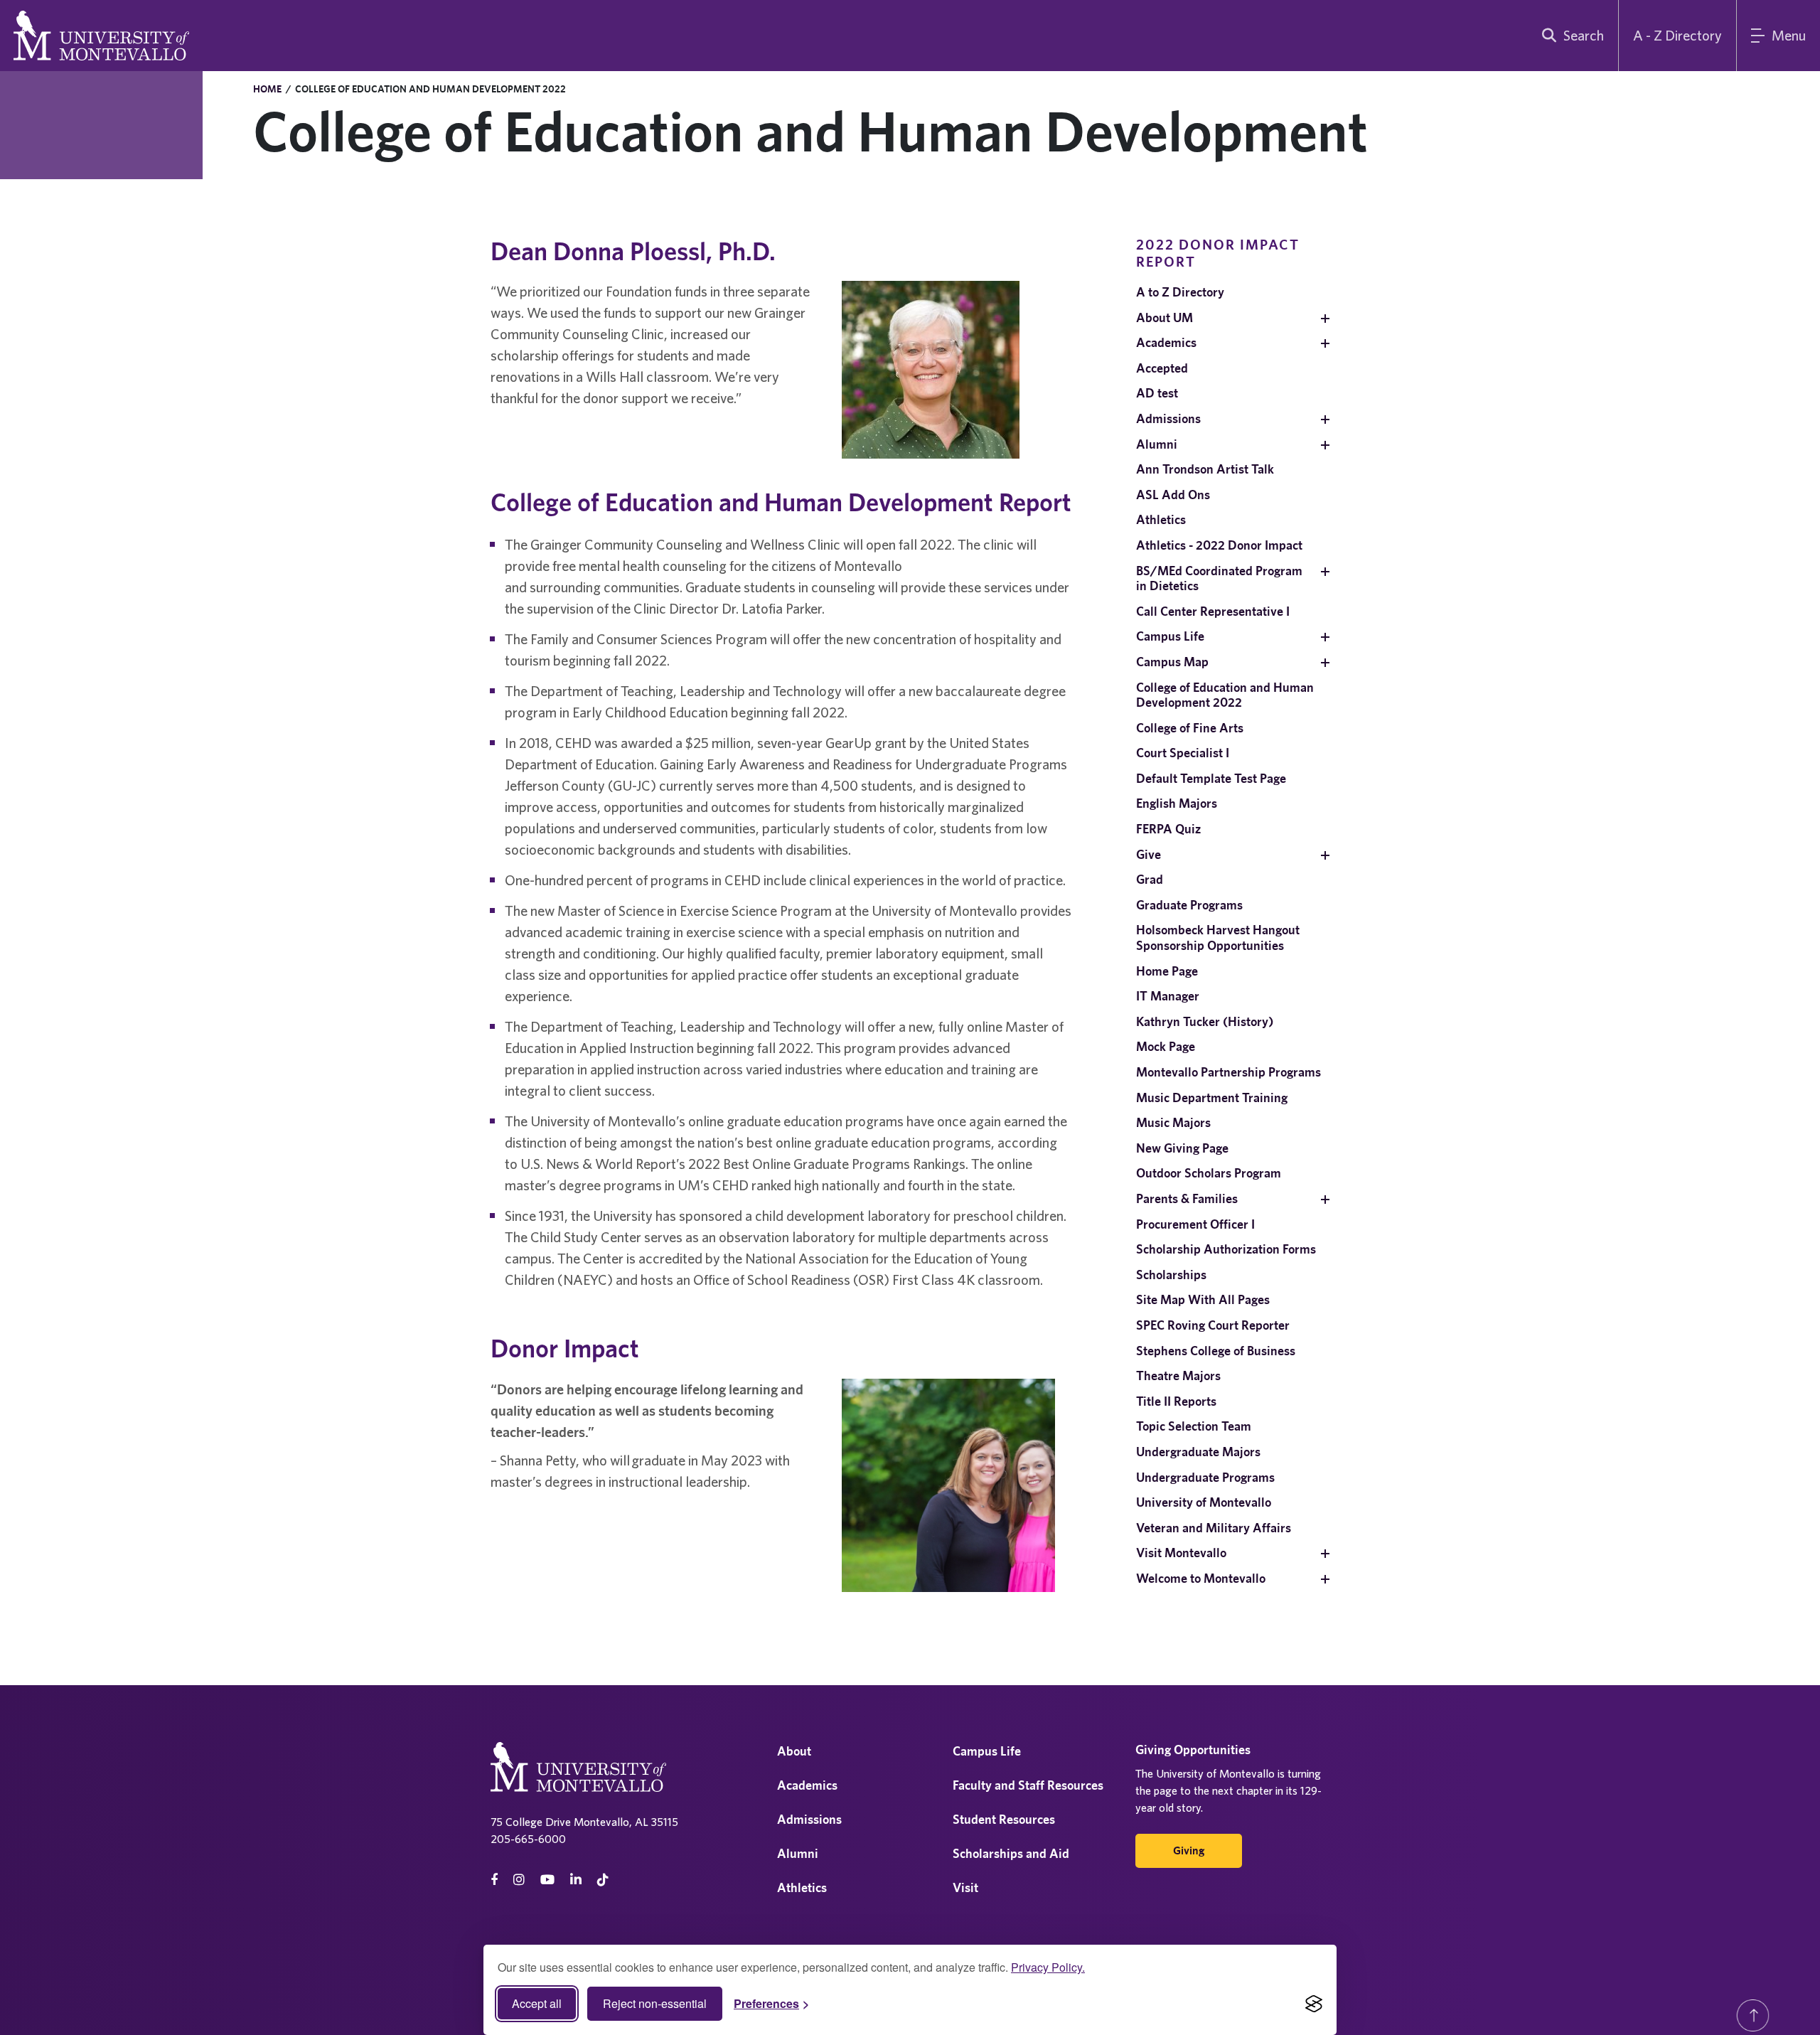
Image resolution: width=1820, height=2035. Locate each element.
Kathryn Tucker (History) (1205, 1021)
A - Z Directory (1677, 35)
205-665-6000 (528, 1839)
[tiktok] (603, 1880)
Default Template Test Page (1211, 778)
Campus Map (1172, 662)
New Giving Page (1182, 1148)
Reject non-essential (655, 2003)
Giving (1189, 1850)
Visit (965, 1887)
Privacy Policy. (1048, 1967)
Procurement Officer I (1195, 1224)
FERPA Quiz (1168, 829)
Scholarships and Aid (1011, 1853)
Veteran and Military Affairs (1214, 1528)
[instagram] (519, 1880)
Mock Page (1166, 1046)
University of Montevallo (1204, 1502)
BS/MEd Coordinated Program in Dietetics (1219, 578)
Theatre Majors (1178, 1376)
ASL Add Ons (1173, 495)
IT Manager (1168, 996)
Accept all (537, 2003)
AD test (1157, 393)
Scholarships (1171, 1275)
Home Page (1167, 971)
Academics (1166, 342)
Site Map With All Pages (1203, 1299)
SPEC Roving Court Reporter (1213, 1325)
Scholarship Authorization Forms (1226, 1249)
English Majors (1177, 803)
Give (1149, 854)
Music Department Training (1212, 1097)
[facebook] (494, 1880)
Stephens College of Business (1216, 1351)
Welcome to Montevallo (1201, 1578)
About (794, 1751)
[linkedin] (576, 1880)
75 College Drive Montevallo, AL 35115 (584, 1822)
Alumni (1157, 444)
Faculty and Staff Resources (1028, 1785)
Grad (1150, 879)
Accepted (1162, 368)
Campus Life (1170, 636)
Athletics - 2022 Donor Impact (1219, 545)
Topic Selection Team (1194, 1426)
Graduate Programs (1189, 905)
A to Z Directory (1180, 292)
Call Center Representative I (1213, 611)
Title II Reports (1176, 1401)
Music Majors (1173, 1122)
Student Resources (1004, 1819)
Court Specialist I (1183, 753)
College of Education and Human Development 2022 (1225, 695)
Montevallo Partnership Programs (1228, 1072)
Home (267, 89)
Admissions (1168, 418)
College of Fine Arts (1190, 728)
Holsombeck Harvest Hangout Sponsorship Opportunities (1218, 938)
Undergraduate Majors (1198, 1452)
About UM (1165, 317)
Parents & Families (1187, 1198)
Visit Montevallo (1181, 1553)
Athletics (1161, 519)
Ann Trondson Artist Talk (1205, 469)
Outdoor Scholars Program (1209, 1173)
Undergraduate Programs (1205, 1477)
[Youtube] (547, 1880)
